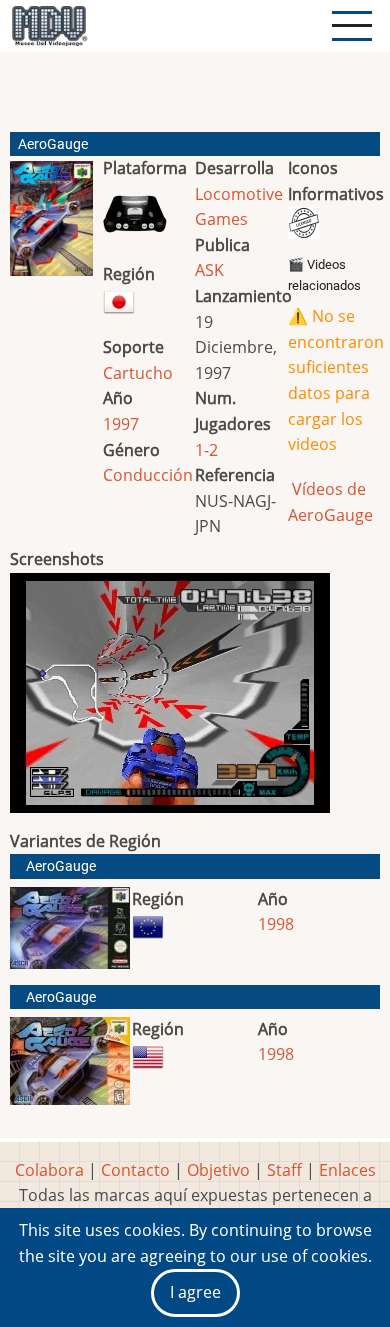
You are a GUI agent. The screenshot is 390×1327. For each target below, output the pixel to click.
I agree (195, 1292)
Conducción (148, 475)
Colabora (49, 1170)
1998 (276, 924)
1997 (121, 424)
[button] (51, 226)
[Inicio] (49, 26)
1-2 (206, 450)
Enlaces (347, 1170)
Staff (284, 1170)
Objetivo (218, 1170)
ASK (209, 270)
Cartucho (138, 373)
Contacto (135, 1170)
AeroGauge (61, 866)
